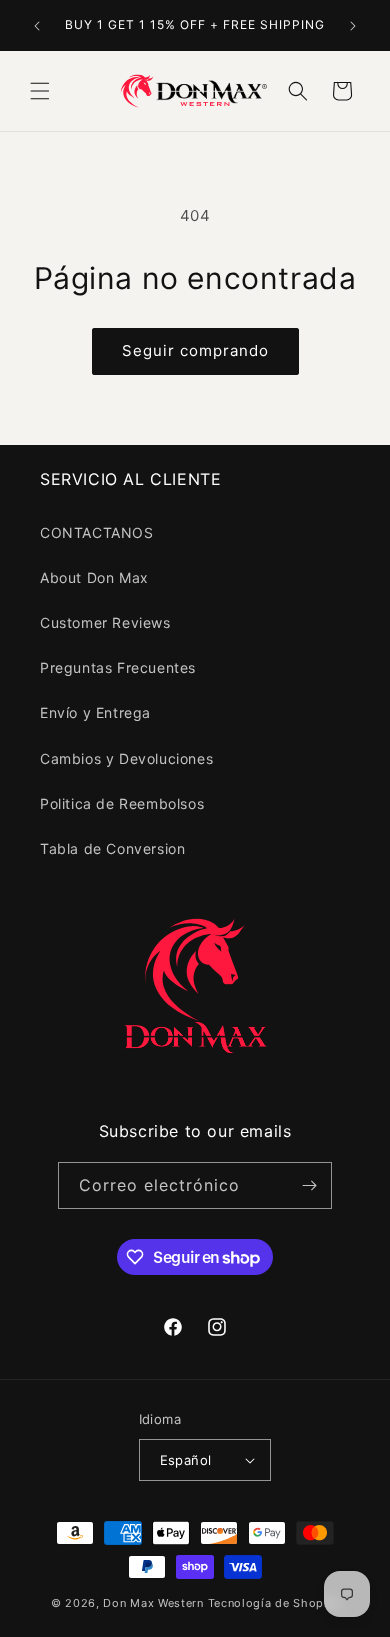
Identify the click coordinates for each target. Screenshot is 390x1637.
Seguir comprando (195, 350)
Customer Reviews (105, 622)
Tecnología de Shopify (274, 1603)
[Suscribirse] (309, 1185)
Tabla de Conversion (112, 848)
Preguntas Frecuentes (118, 667)
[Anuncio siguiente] (353, 26)
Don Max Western (153, 1603)
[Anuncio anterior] (37, 26)
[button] (40, 91)
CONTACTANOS (97, 532)
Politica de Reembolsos (122, 803)
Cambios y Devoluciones (126, 758)
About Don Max (94, 577)
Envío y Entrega (95, 712)
